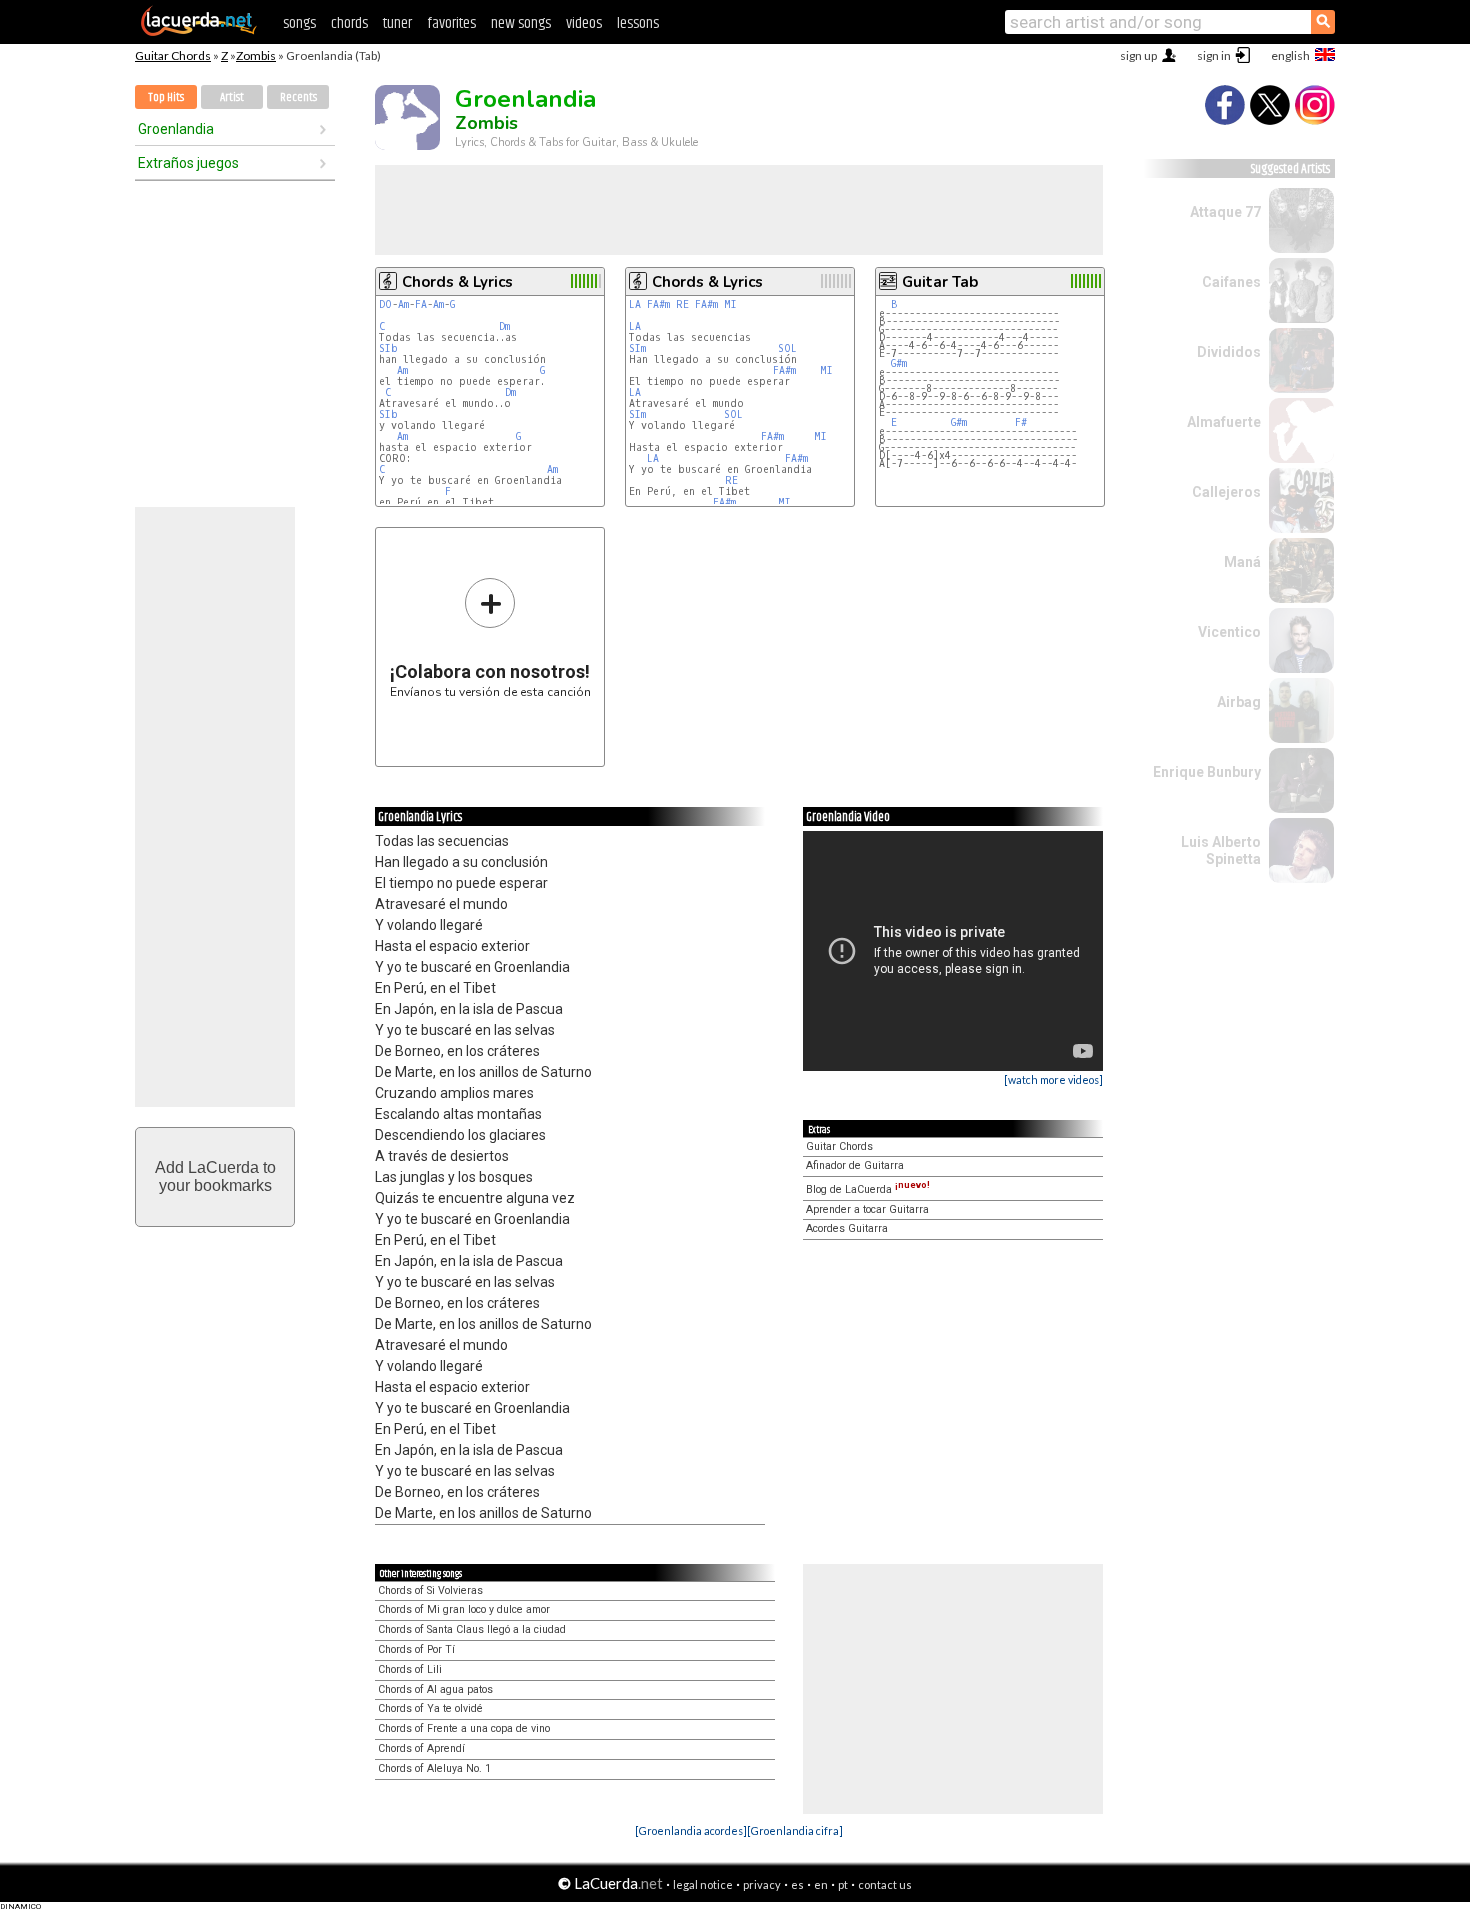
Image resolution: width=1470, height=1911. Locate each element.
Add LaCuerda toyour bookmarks (215, 1176)
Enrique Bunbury (1207, 772)
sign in (1214, 55)
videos (584, 23)
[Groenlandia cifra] (795, 1830)
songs (299, 23)
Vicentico (1229, 632)
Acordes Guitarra (847, 1228)
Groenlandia (176, 129)
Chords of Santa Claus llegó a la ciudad (472, 1629)
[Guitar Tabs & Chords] (199, 32)
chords (349, 23)
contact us (885, 1884)
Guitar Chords (173, 55)
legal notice (703, 1884)
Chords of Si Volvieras (430, 1590)
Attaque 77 (1225, 212)
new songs (521, 23)
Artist (232, 97)
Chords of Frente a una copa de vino (464, 1728)
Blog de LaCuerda (868, 1189)
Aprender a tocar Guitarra (867, 1209)
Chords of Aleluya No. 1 (434, 1768)
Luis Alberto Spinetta (1221, 850)
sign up (1138, 55)
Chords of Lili (410, 1669)
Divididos (1229, 352)
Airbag (1239, 702)
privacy (762, 1884)
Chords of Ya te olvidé (430, 1708)
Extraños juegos (188, 163)
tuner (397, 23)
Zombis (256, 55)
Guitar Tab (940, 282)
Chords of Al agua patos (435, 1689)
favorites (451, 23)
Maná (1242, 562)
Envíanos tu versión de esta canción (490, 637)
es (797, 1884)
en (821, 1884)
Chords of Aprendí (421, 1748)
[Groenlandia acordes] (691, 1830)
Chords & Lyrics (457, 282)
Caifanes (1231, 282)
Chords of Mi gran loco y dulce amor (464, 1609)
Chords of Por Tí (416, 1649)
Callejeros (1226, 492)
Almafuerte (1224, 422)
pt (843, 1884)
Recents (298, 97)
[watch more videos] (1053, 1079)
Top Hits (166, 97)
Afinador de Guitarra (855, 1165)
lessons (638, 23)
